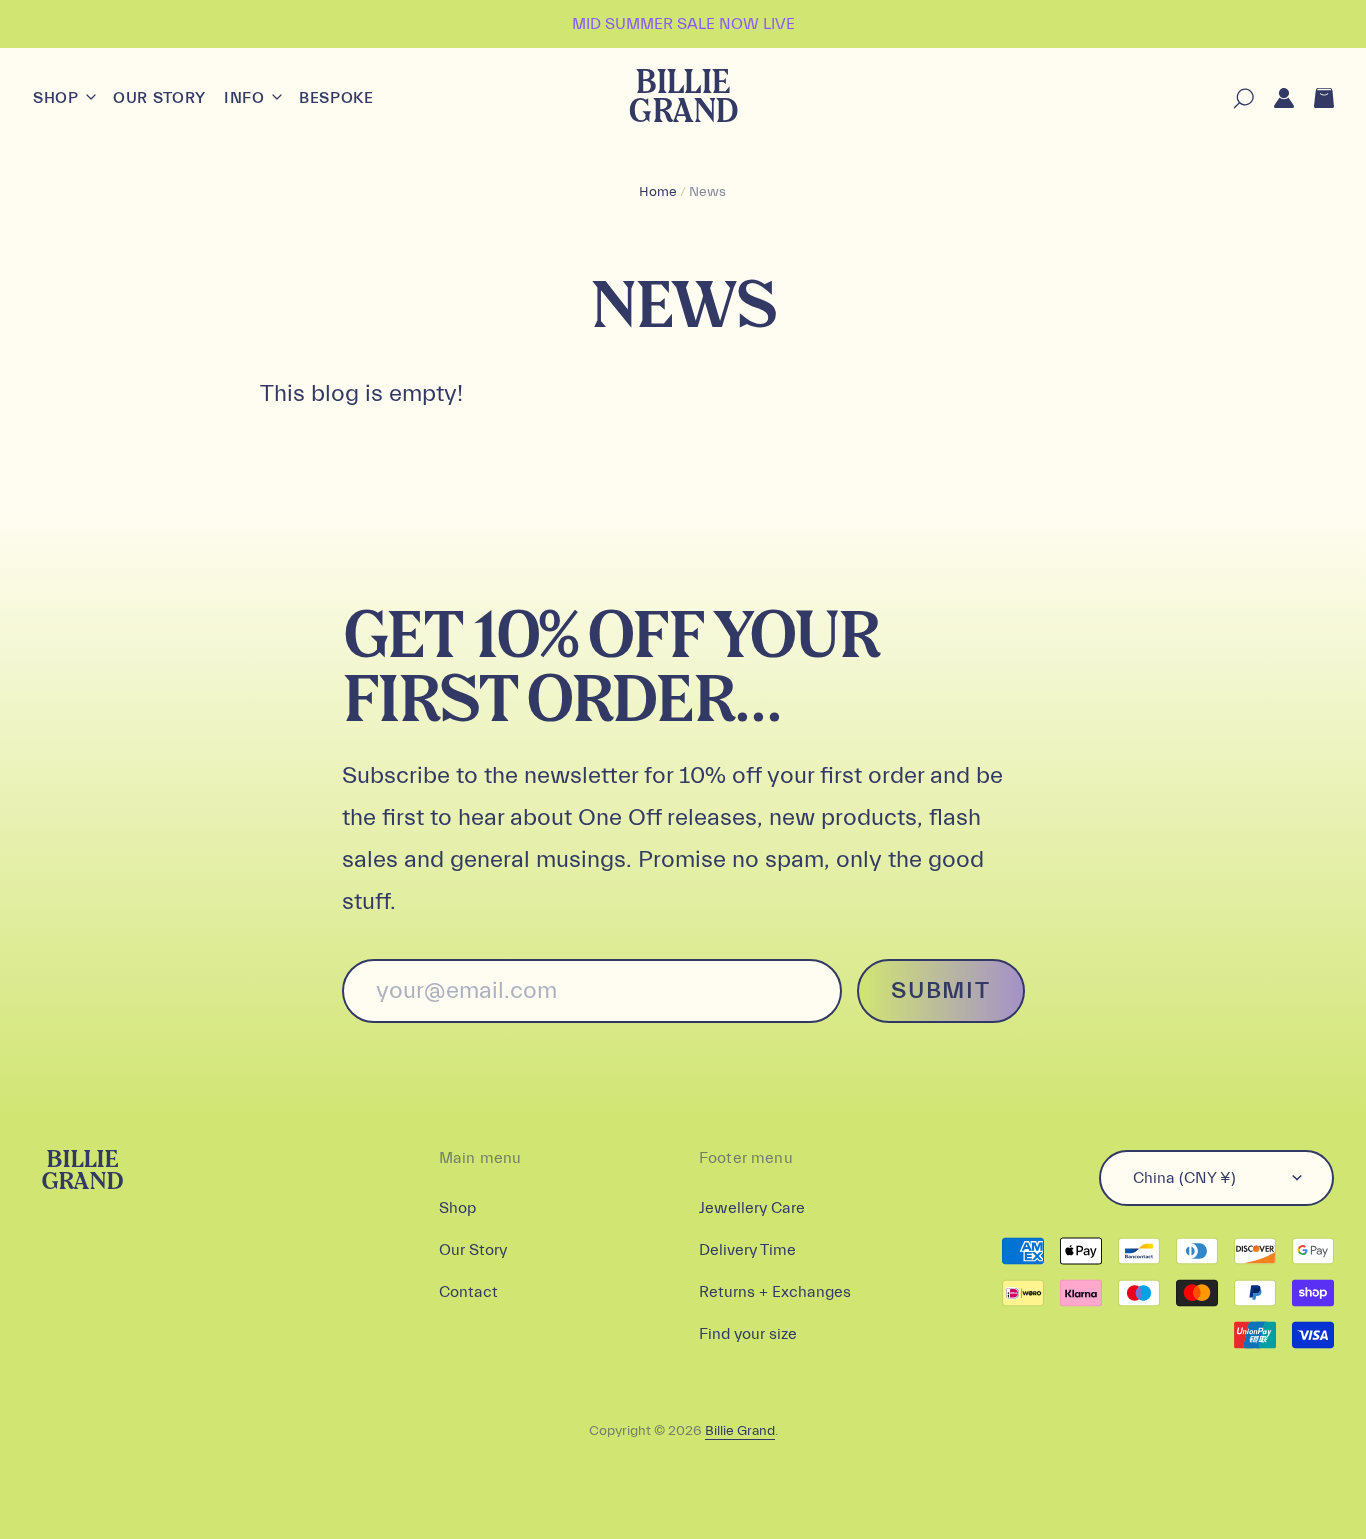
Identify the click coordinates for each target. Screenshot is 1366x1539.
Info (246, 98)
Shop (58, 98)
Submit (940, 990)
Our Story (159, 98)
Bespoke (336, 98)
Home (658, 192)
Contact (468, 1292)
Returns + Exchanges (775, 1292)
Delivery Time (747, 1250)
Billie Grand (682, 98)
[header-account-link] (1274, 98)
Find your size (748, 1334)
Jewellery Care (752, 1208)
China (1184, 1178)
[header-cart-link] (1314, 98)
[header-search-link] (1233, 98)
